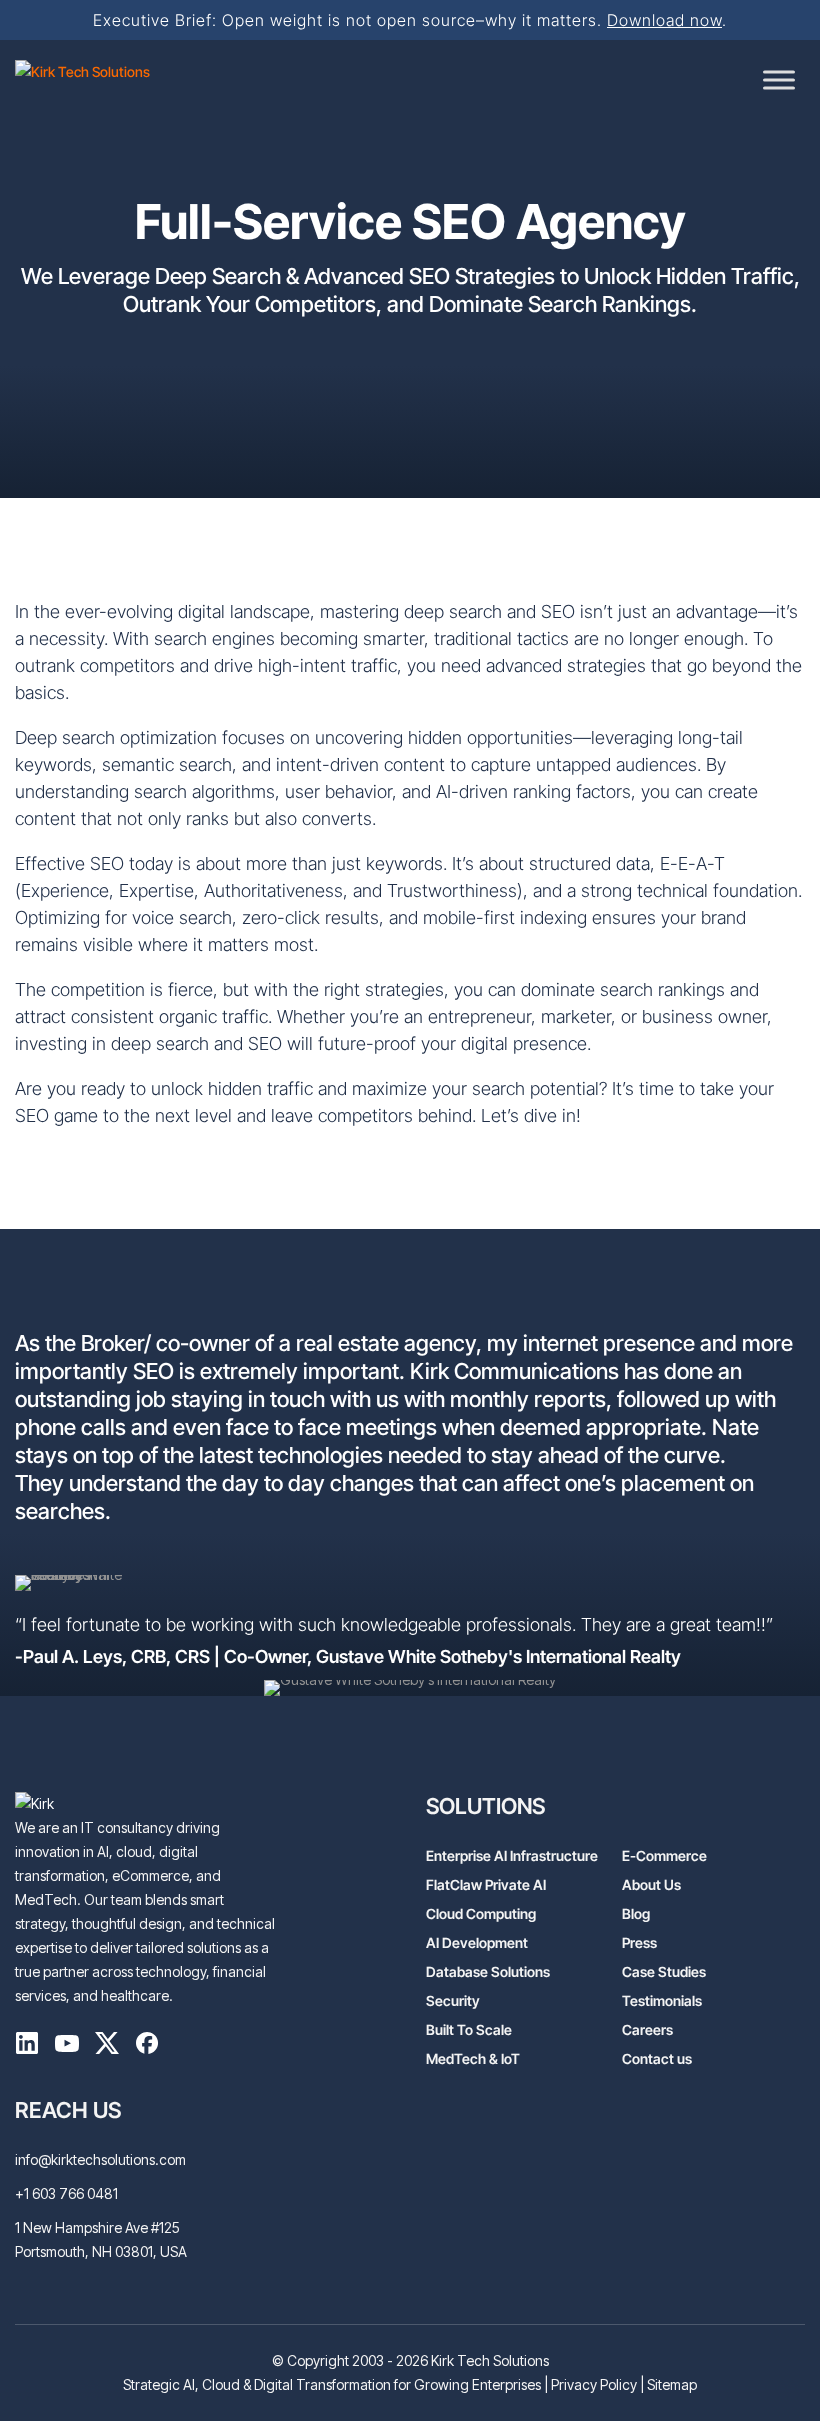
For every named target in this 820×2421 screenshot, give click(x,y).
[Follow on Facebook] (147, 2047)
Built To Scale (469, 2029)
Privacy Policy (594, 2384)
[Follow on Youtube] (67, 2047)
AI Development (477, 1942)
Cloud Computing (481, 1913)
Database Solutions (488, 1971)
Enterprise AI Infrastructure (512, 1855)
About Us (651, 1884)
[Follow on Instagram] (187, 2047)
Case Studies (664, 1971)
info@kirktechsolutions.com (100, 2159)
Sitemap (672, 2384)
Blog (636, 1913)
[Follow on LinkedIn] (27, 2047)
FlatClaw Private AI (486, 1884)
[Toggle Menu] (779, 79)
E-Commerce (664, 1855)
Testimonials (662, 2000)
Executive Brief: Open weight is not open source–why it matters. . (410, 20)
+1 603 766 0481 (66, 2193)
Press (639, 1942)
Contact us (657, 2058)
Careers (647, 2029)
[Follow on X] (107, 2047)
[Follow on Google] (227, 2047)
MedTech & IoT (473, 2058)
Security (453, 2000)
